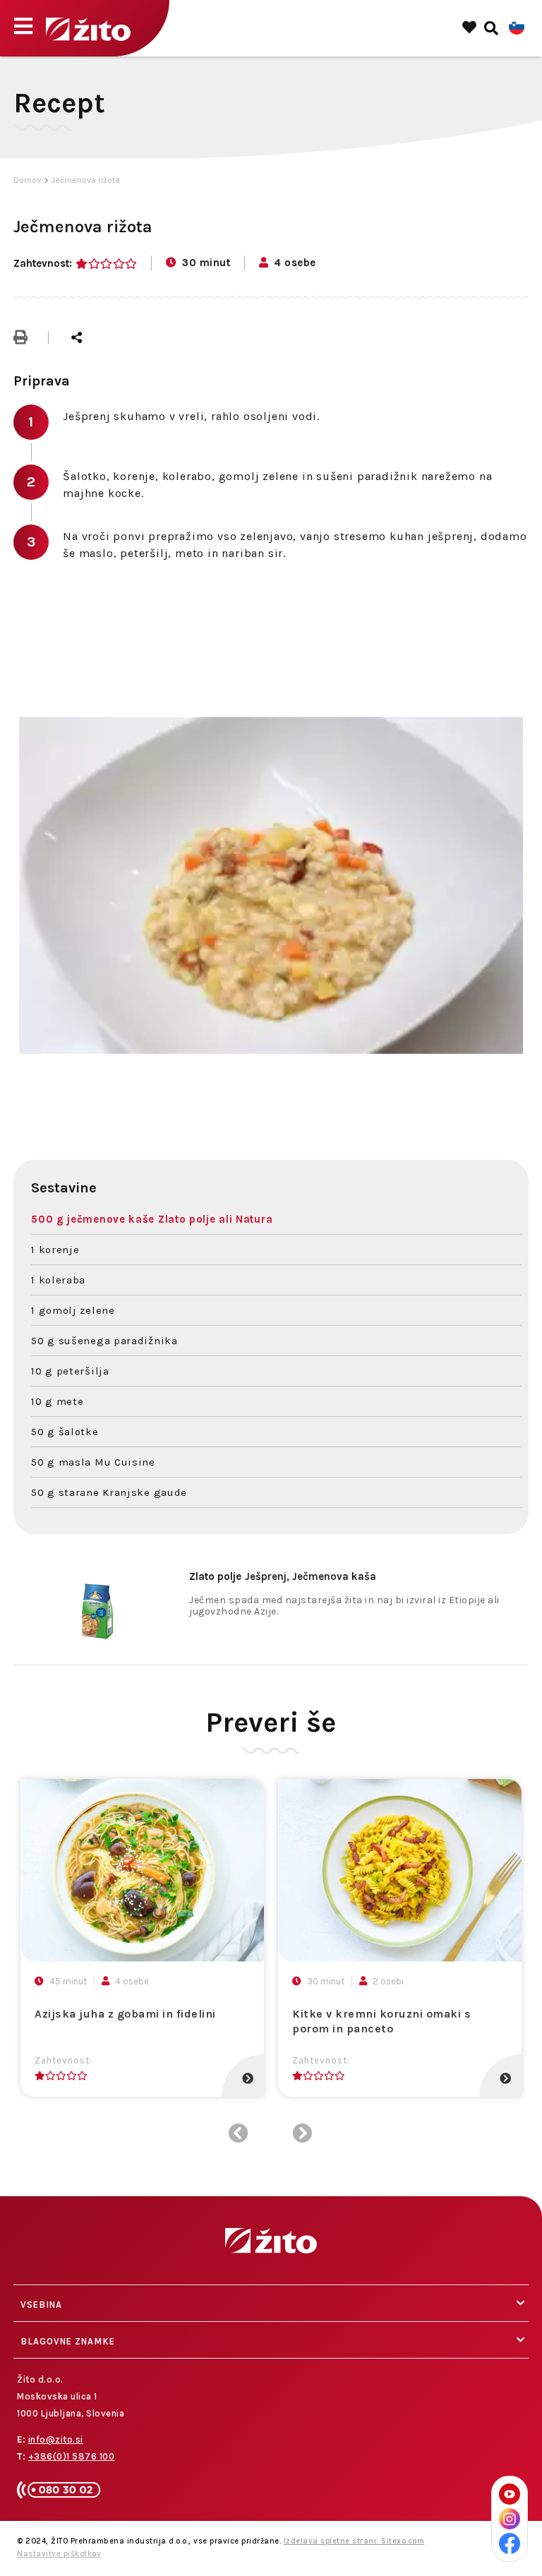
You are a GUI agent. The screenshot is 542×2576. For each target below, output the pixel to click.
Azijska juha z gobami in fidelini (125, 2014)
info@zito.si (56, 2439)
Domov (27, 180)
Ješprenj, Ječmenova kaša (283, 1576)
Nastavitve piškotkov (59, 2554)
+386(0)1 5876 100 (72, 2456)
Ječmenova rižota (86, 180)
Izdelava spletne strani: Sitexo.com (354, 2541)
